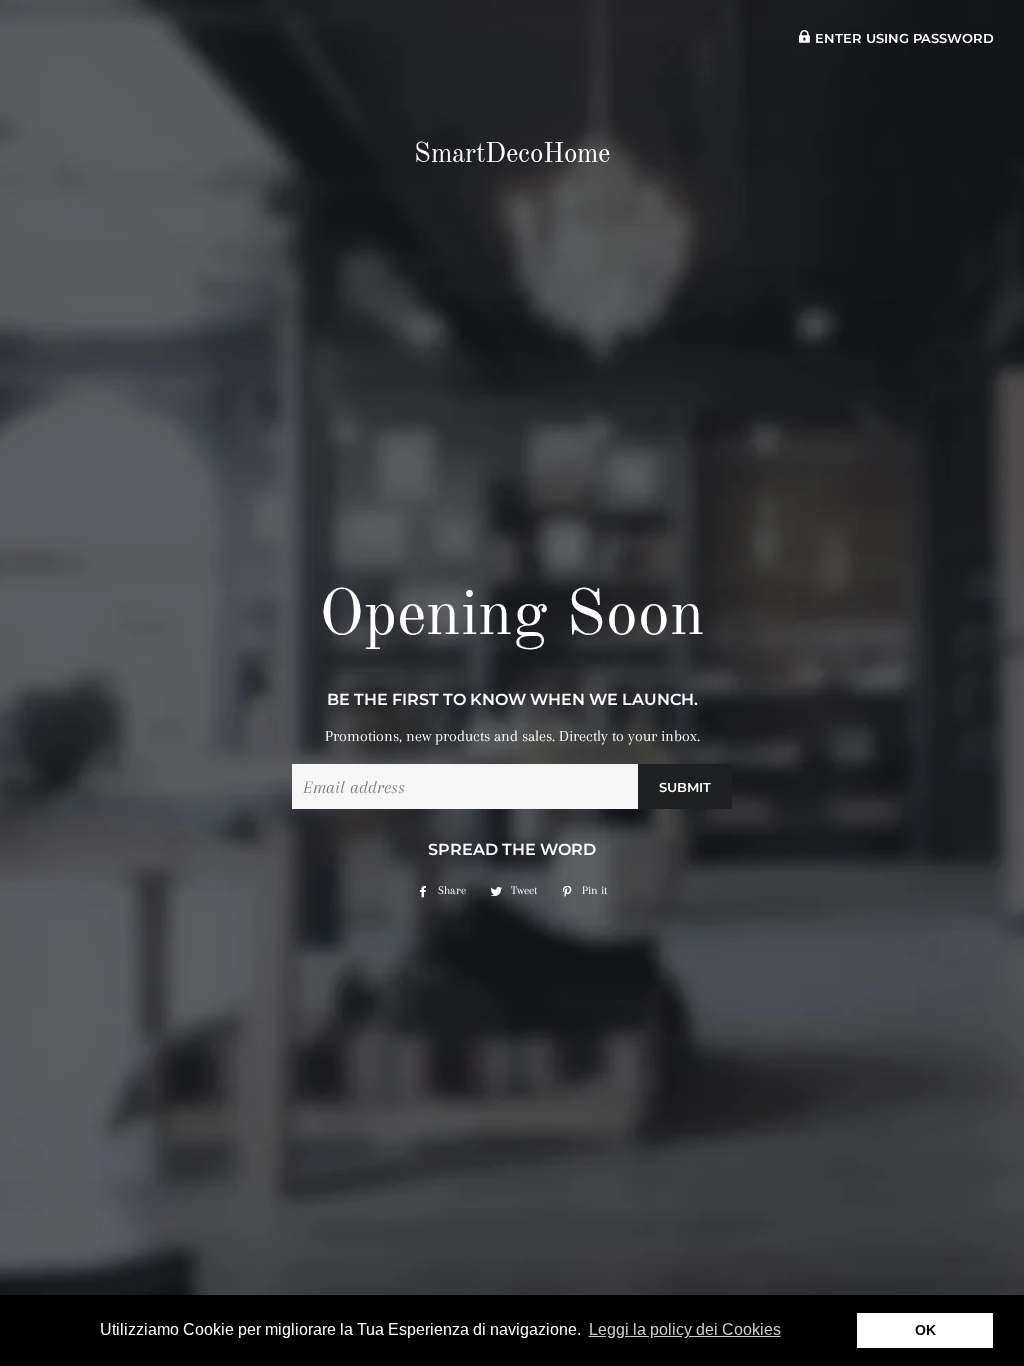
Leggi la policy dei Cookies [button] (685, 1329)
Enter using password (902, 38)
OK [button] (925, 1330)
